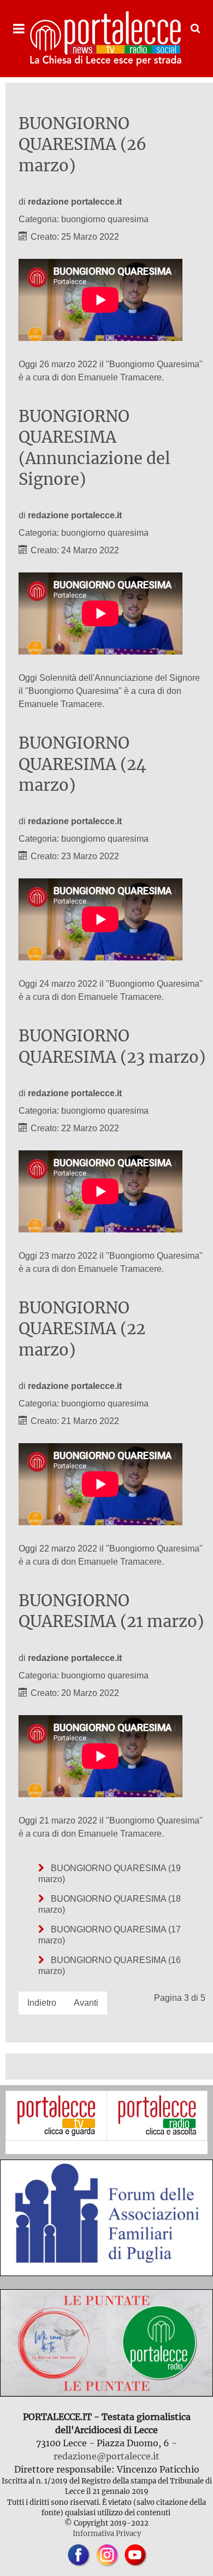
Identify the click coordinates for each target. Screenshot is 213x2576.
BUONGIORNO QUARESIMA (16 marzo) (110, 1966)
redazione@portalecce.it (106, 2456)
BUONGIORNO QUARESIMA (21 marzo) (111, 1611)
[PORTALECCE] (106, 39)
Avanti (86, 2003)
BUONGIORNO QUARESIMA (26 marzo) (82, 145)
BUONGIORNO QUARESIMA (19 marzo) (110, 1874)
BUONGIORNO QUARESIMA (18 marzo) (110, 1904)
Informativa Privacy (107, 2533)
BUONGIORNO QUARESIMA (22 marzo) (82, 1329)
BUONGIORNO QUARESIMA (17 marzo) (110, 1935)
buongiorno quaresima (105, 219)
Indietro (42, 2003)
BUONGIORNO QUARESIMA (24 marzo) (82, 764)
